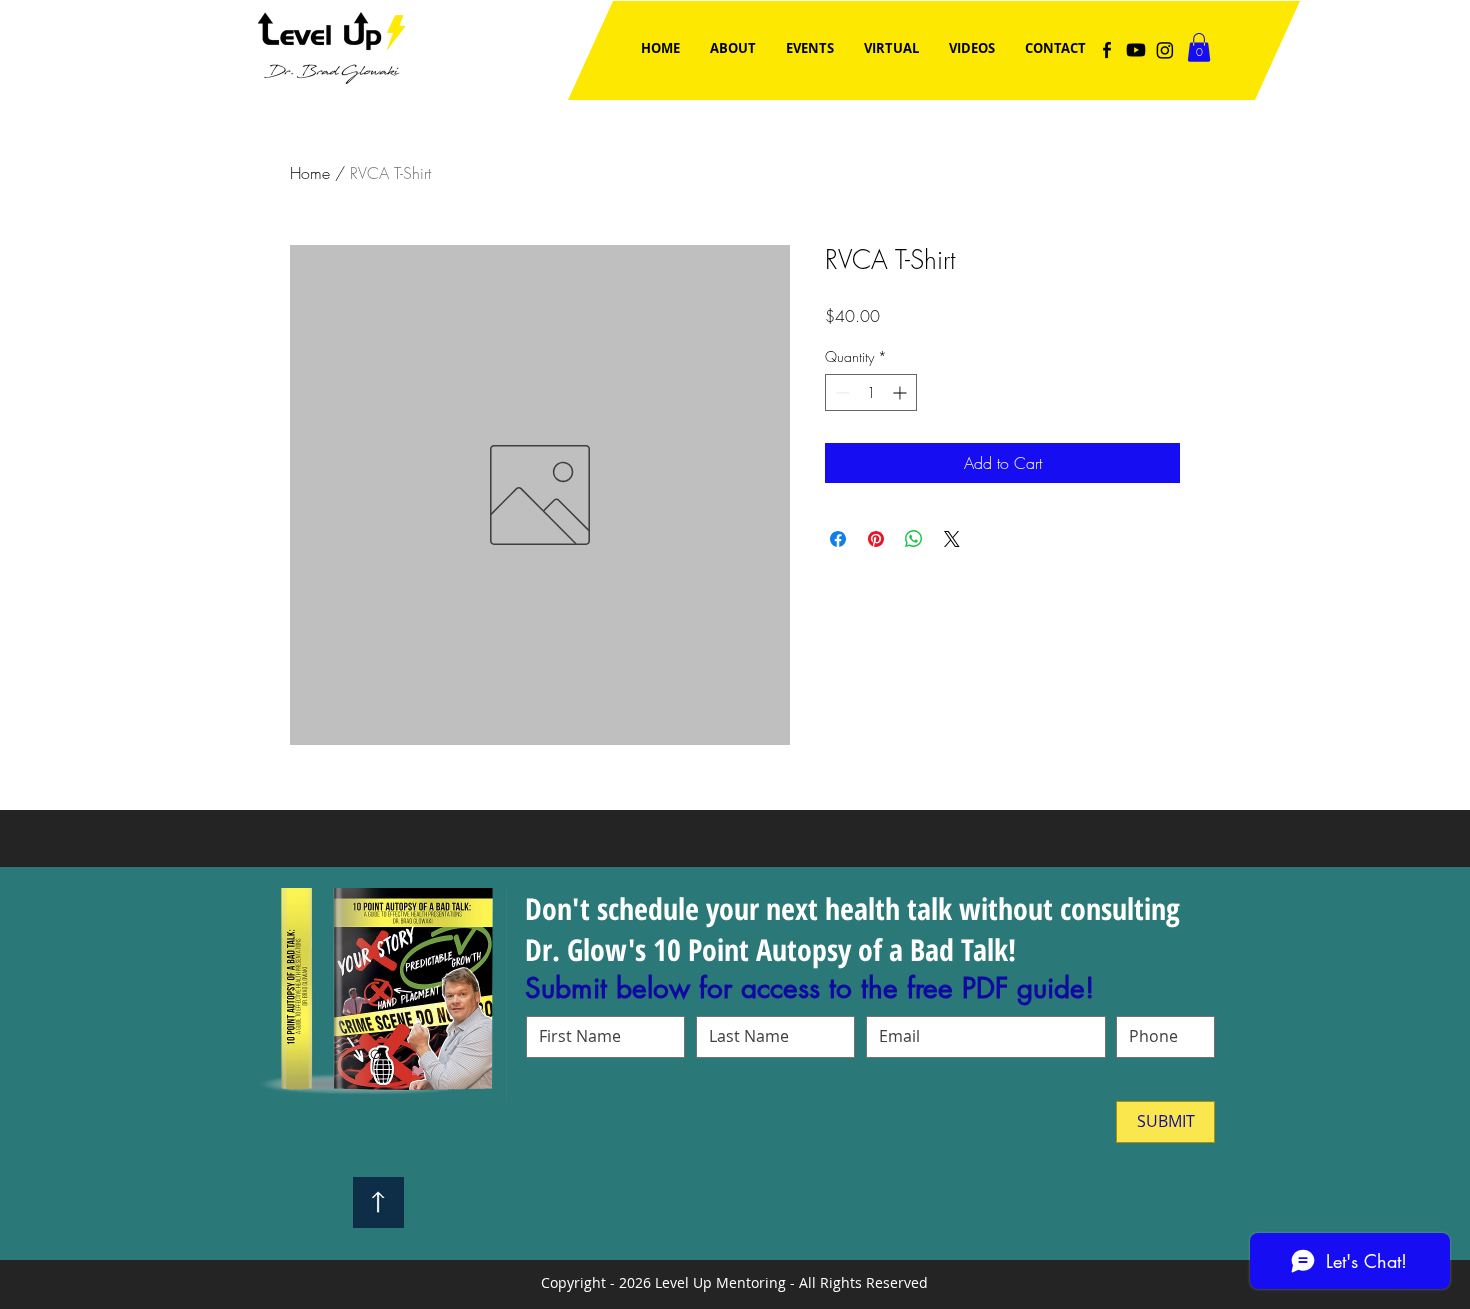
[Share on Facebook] (838, 539)
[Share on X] (952, 539)
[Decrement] (840, 392)
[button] (1199, 47)
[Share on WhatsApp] (914, 539)
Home (310, 173)
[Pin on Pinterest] (876, 539)
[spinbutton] (871, 392)
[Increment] (901, 392)
